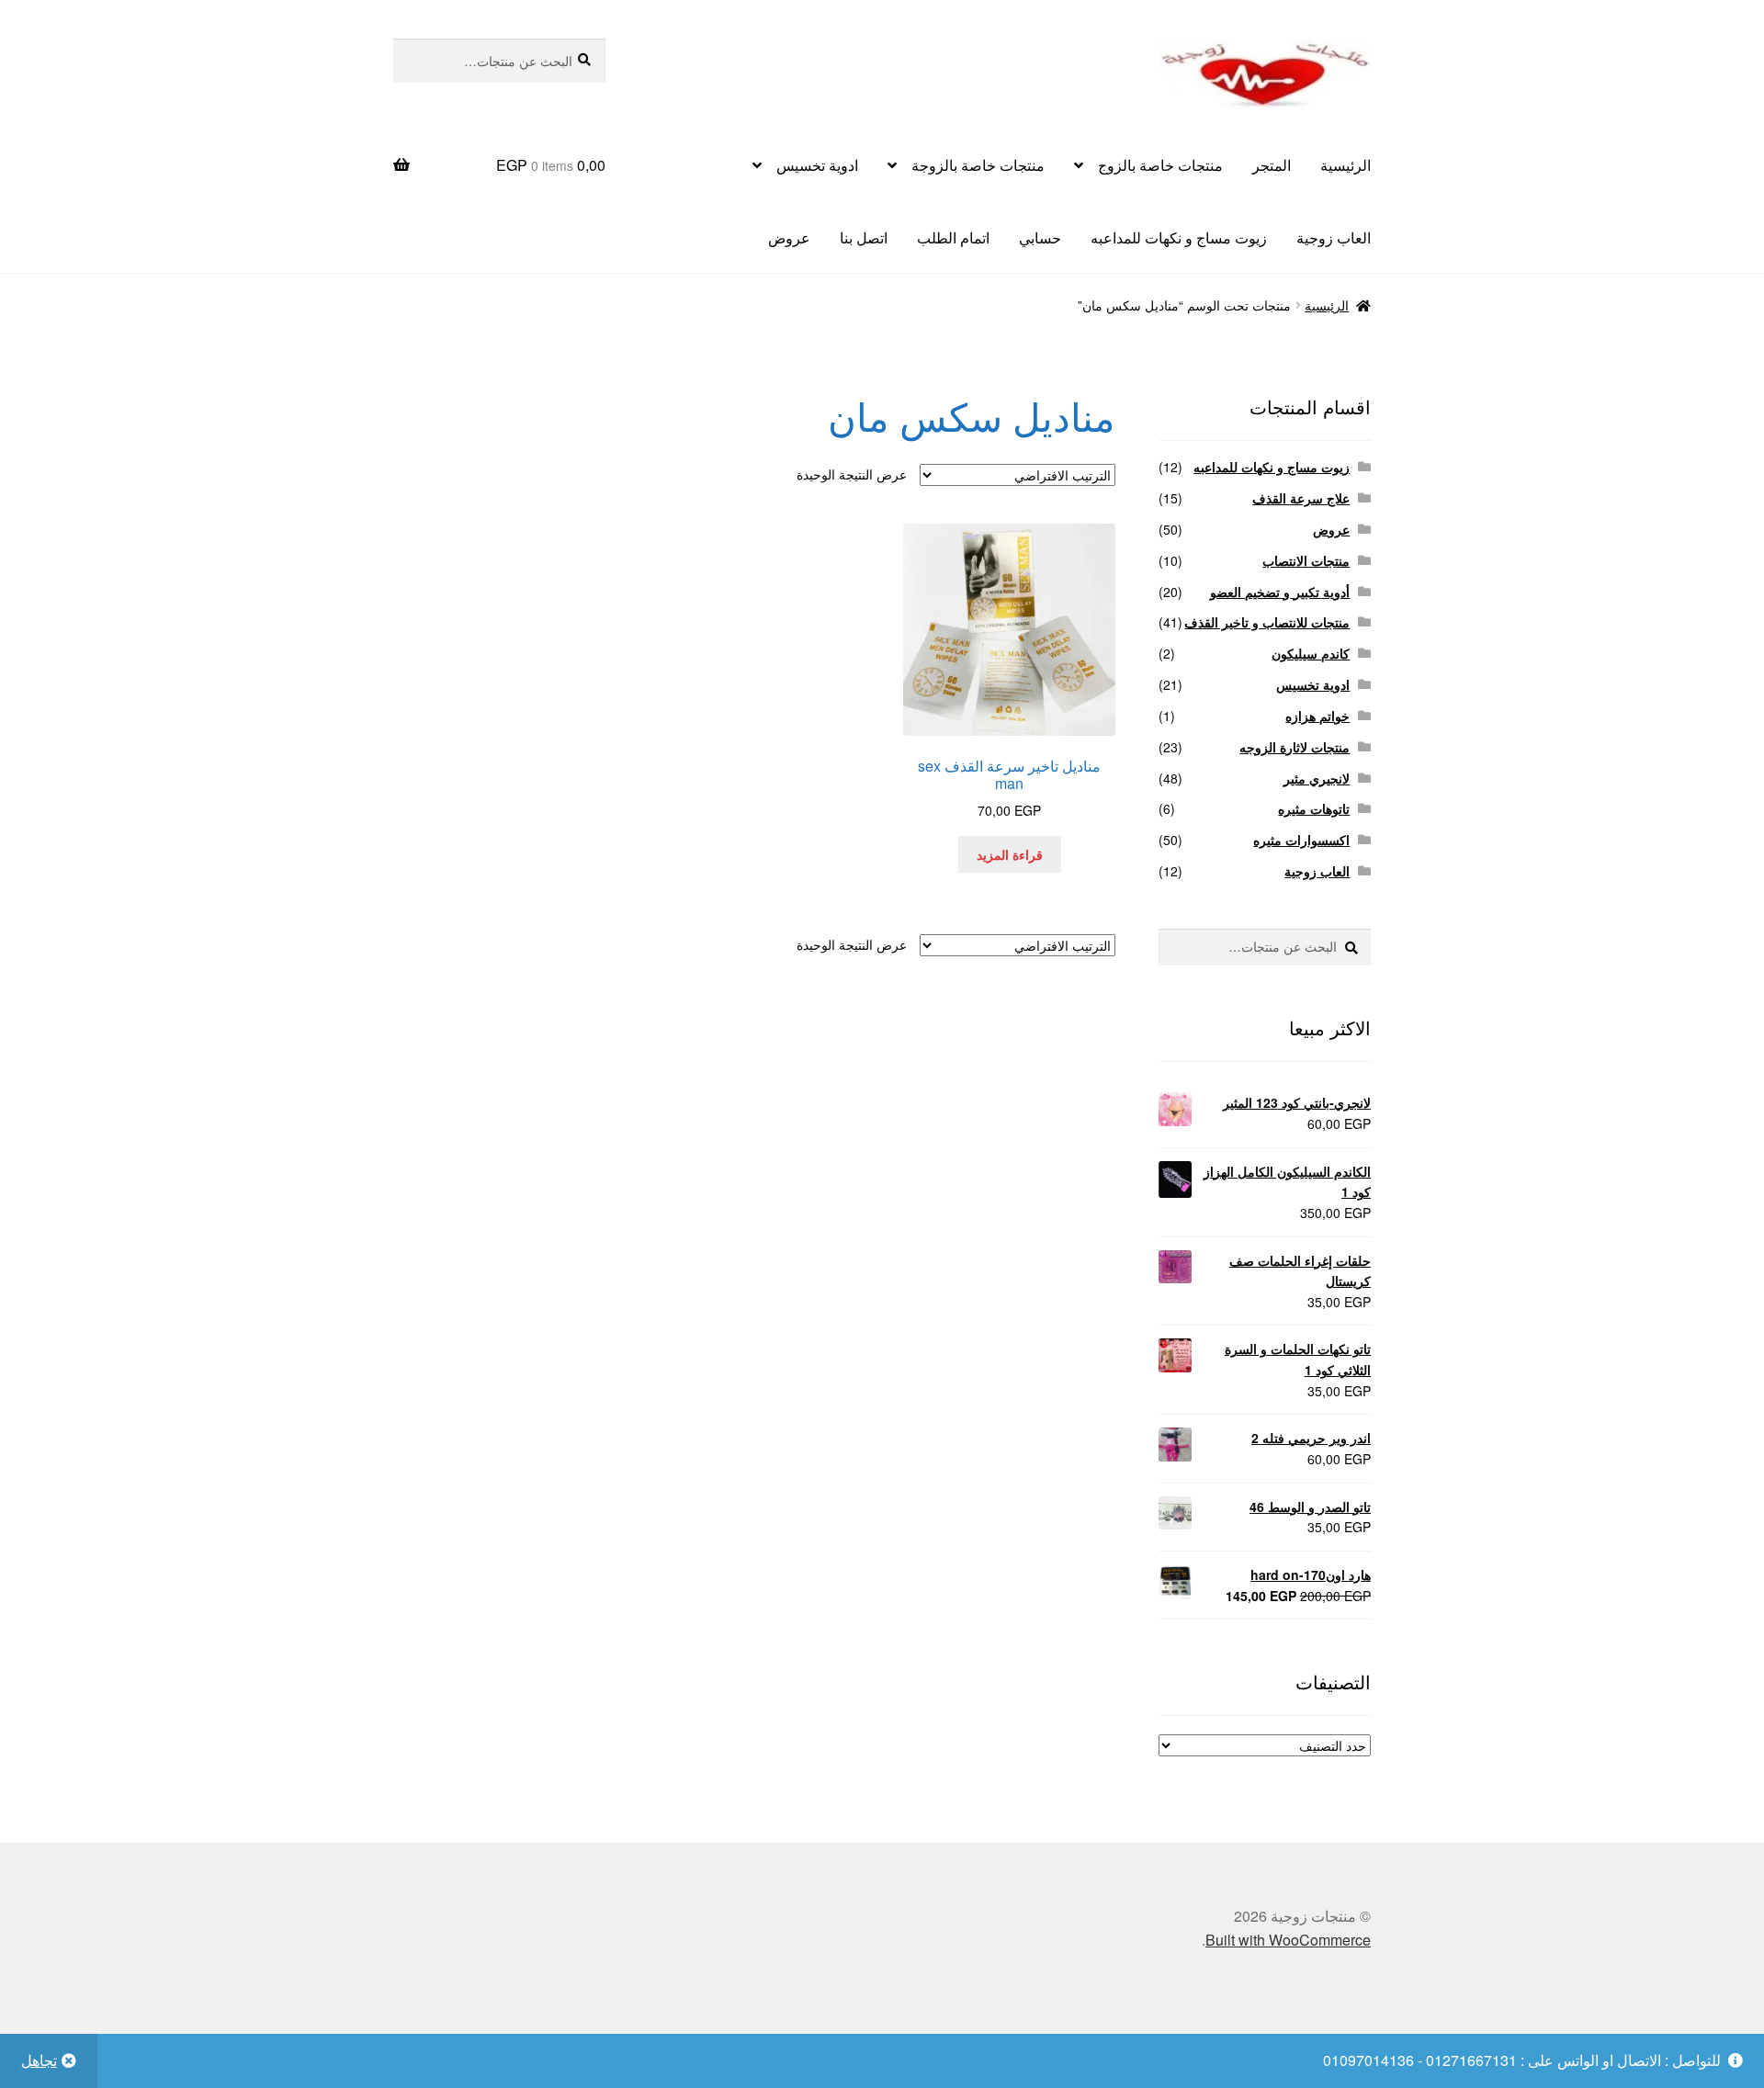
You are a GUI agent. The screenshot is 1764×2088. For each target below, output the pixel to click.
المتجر (1272, 165)
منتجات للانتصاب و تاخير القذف (1267, 622)
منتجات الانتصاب (1306, 560)
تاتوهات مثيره (1314, 808)
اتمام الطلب (953, 237)
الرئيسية (1346, 165)
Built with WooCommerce (1288, 1940)
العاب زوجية (1334, 237)
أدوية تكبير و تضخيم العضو (1280, 592)
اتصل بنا (864, 237)
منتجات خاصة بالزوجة (978, 165)
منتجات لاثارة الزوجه (1295, 747)
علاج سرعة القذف (1301, 498)
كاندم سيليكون (1311, 653)
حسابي (1040, 237)
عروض (789, 237)
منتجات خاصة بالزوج (1160, 165)
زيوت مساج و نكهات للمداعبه (1179, 237)
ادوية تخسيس (817, 165)
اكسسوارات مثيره (1301, 840)
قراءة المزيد (1010, 854)
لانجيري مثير (1317, 778)
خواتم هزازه (1317, 716)
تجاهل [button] (39, 2060)
